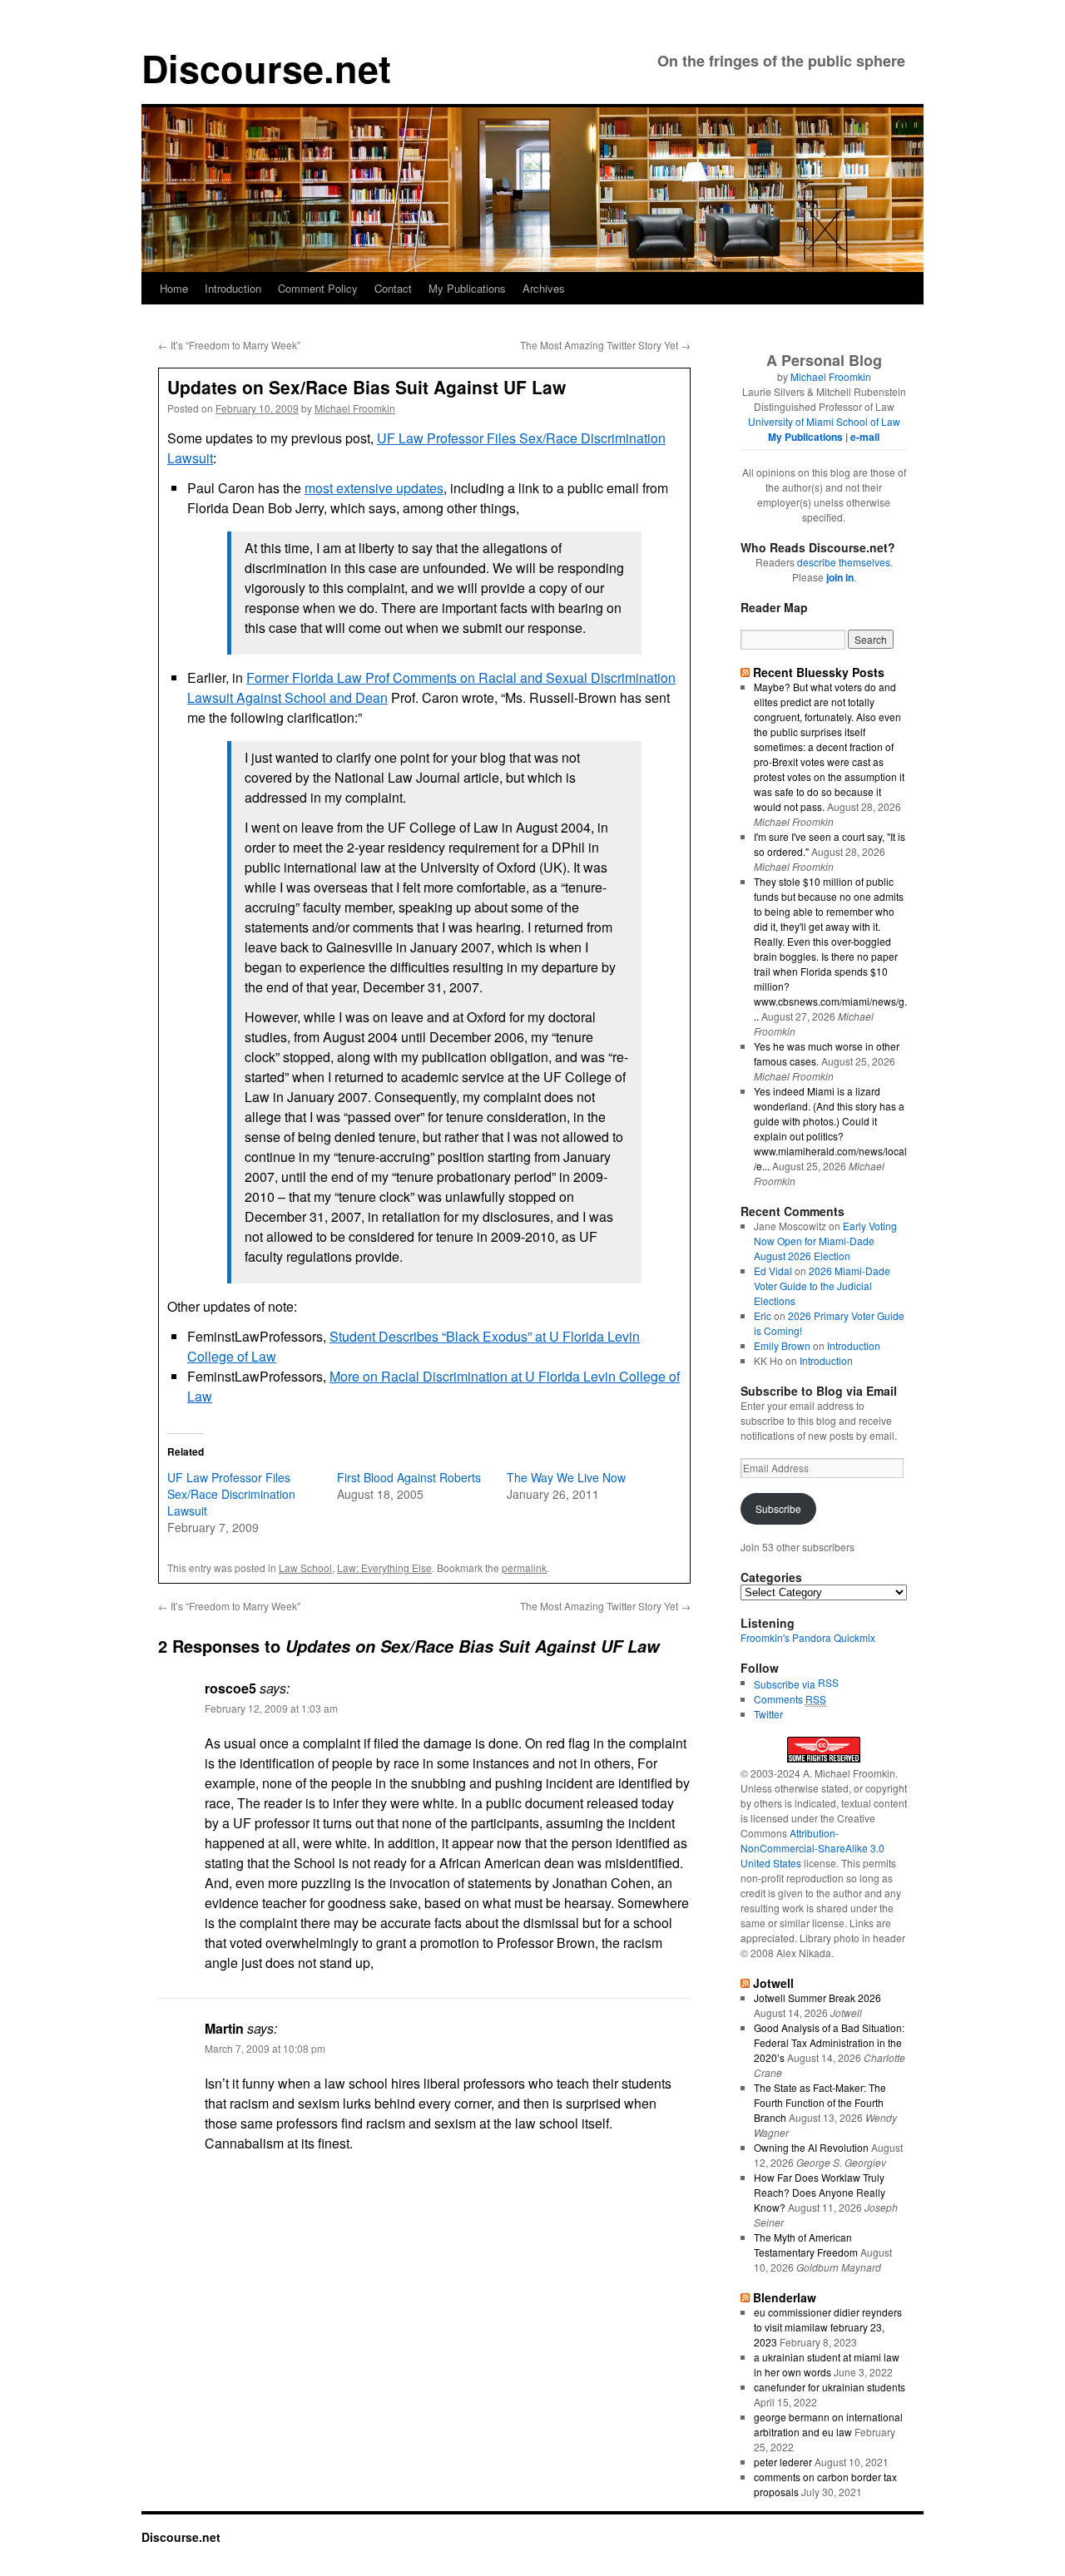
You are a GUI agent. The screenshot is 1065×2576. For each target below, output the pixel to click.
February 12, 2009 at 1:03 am (271, 1708)
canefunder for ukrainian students (830, 2387)
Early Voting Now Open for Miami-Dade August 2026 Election (825, 1241)
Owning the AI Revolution (811, 2147)
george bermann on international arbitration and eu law (828, 2424)
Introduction (233, 288)
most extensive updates (374, 488)
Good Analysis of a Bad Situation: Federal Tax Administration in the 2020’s (829, 2042)
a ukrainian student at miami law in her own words (827, 2364)
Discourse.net (266, 68)
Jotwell (773, 1983)
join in (840, 577)
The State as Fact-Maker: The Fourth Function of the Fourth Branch (820, 2102)
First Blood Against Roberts (409, 1477)
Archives (544, 288)
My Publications (467, 288)
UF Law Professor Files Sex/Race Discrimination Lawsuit (231, 1494)
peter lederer (783, 2462)
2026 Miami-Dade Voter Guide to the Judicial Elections (822, 1286)
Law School (305, 1567)
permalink (524, 1567)
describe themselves (844, 562)
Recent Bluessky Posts (819, 672)
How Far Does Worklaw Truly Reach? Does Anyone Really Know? (820, 2192)
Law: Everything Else (384, 1567)
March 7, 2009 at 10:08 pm (265, 2048)
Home (174, 288)
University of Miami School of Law (824, 421)
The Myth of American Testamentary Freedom (806, 2245)
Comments (790, 1699)
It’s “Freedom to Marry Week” (229, 345)
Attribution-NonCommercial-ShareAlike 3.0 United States (812, 1848)
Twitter (768, 1714)
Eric (763, 1315)
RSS (828, 1682)
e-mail (865, 437)
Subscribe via (786, 1684)
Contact (393, 288)
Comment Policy (318, 288)
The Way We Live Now (566, 1477)
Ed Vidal (773, 1271)
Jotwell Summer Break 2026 (817, 1998)
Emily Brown (782, 1345)
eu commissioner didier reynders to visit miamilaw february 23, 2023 (828, 2327)
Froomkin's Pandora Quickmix (808, 1637)
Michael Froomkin (355, 408)
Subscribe (778, 1508)
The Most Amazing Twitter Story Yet (605, 345)
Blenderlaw (785, 2297)
